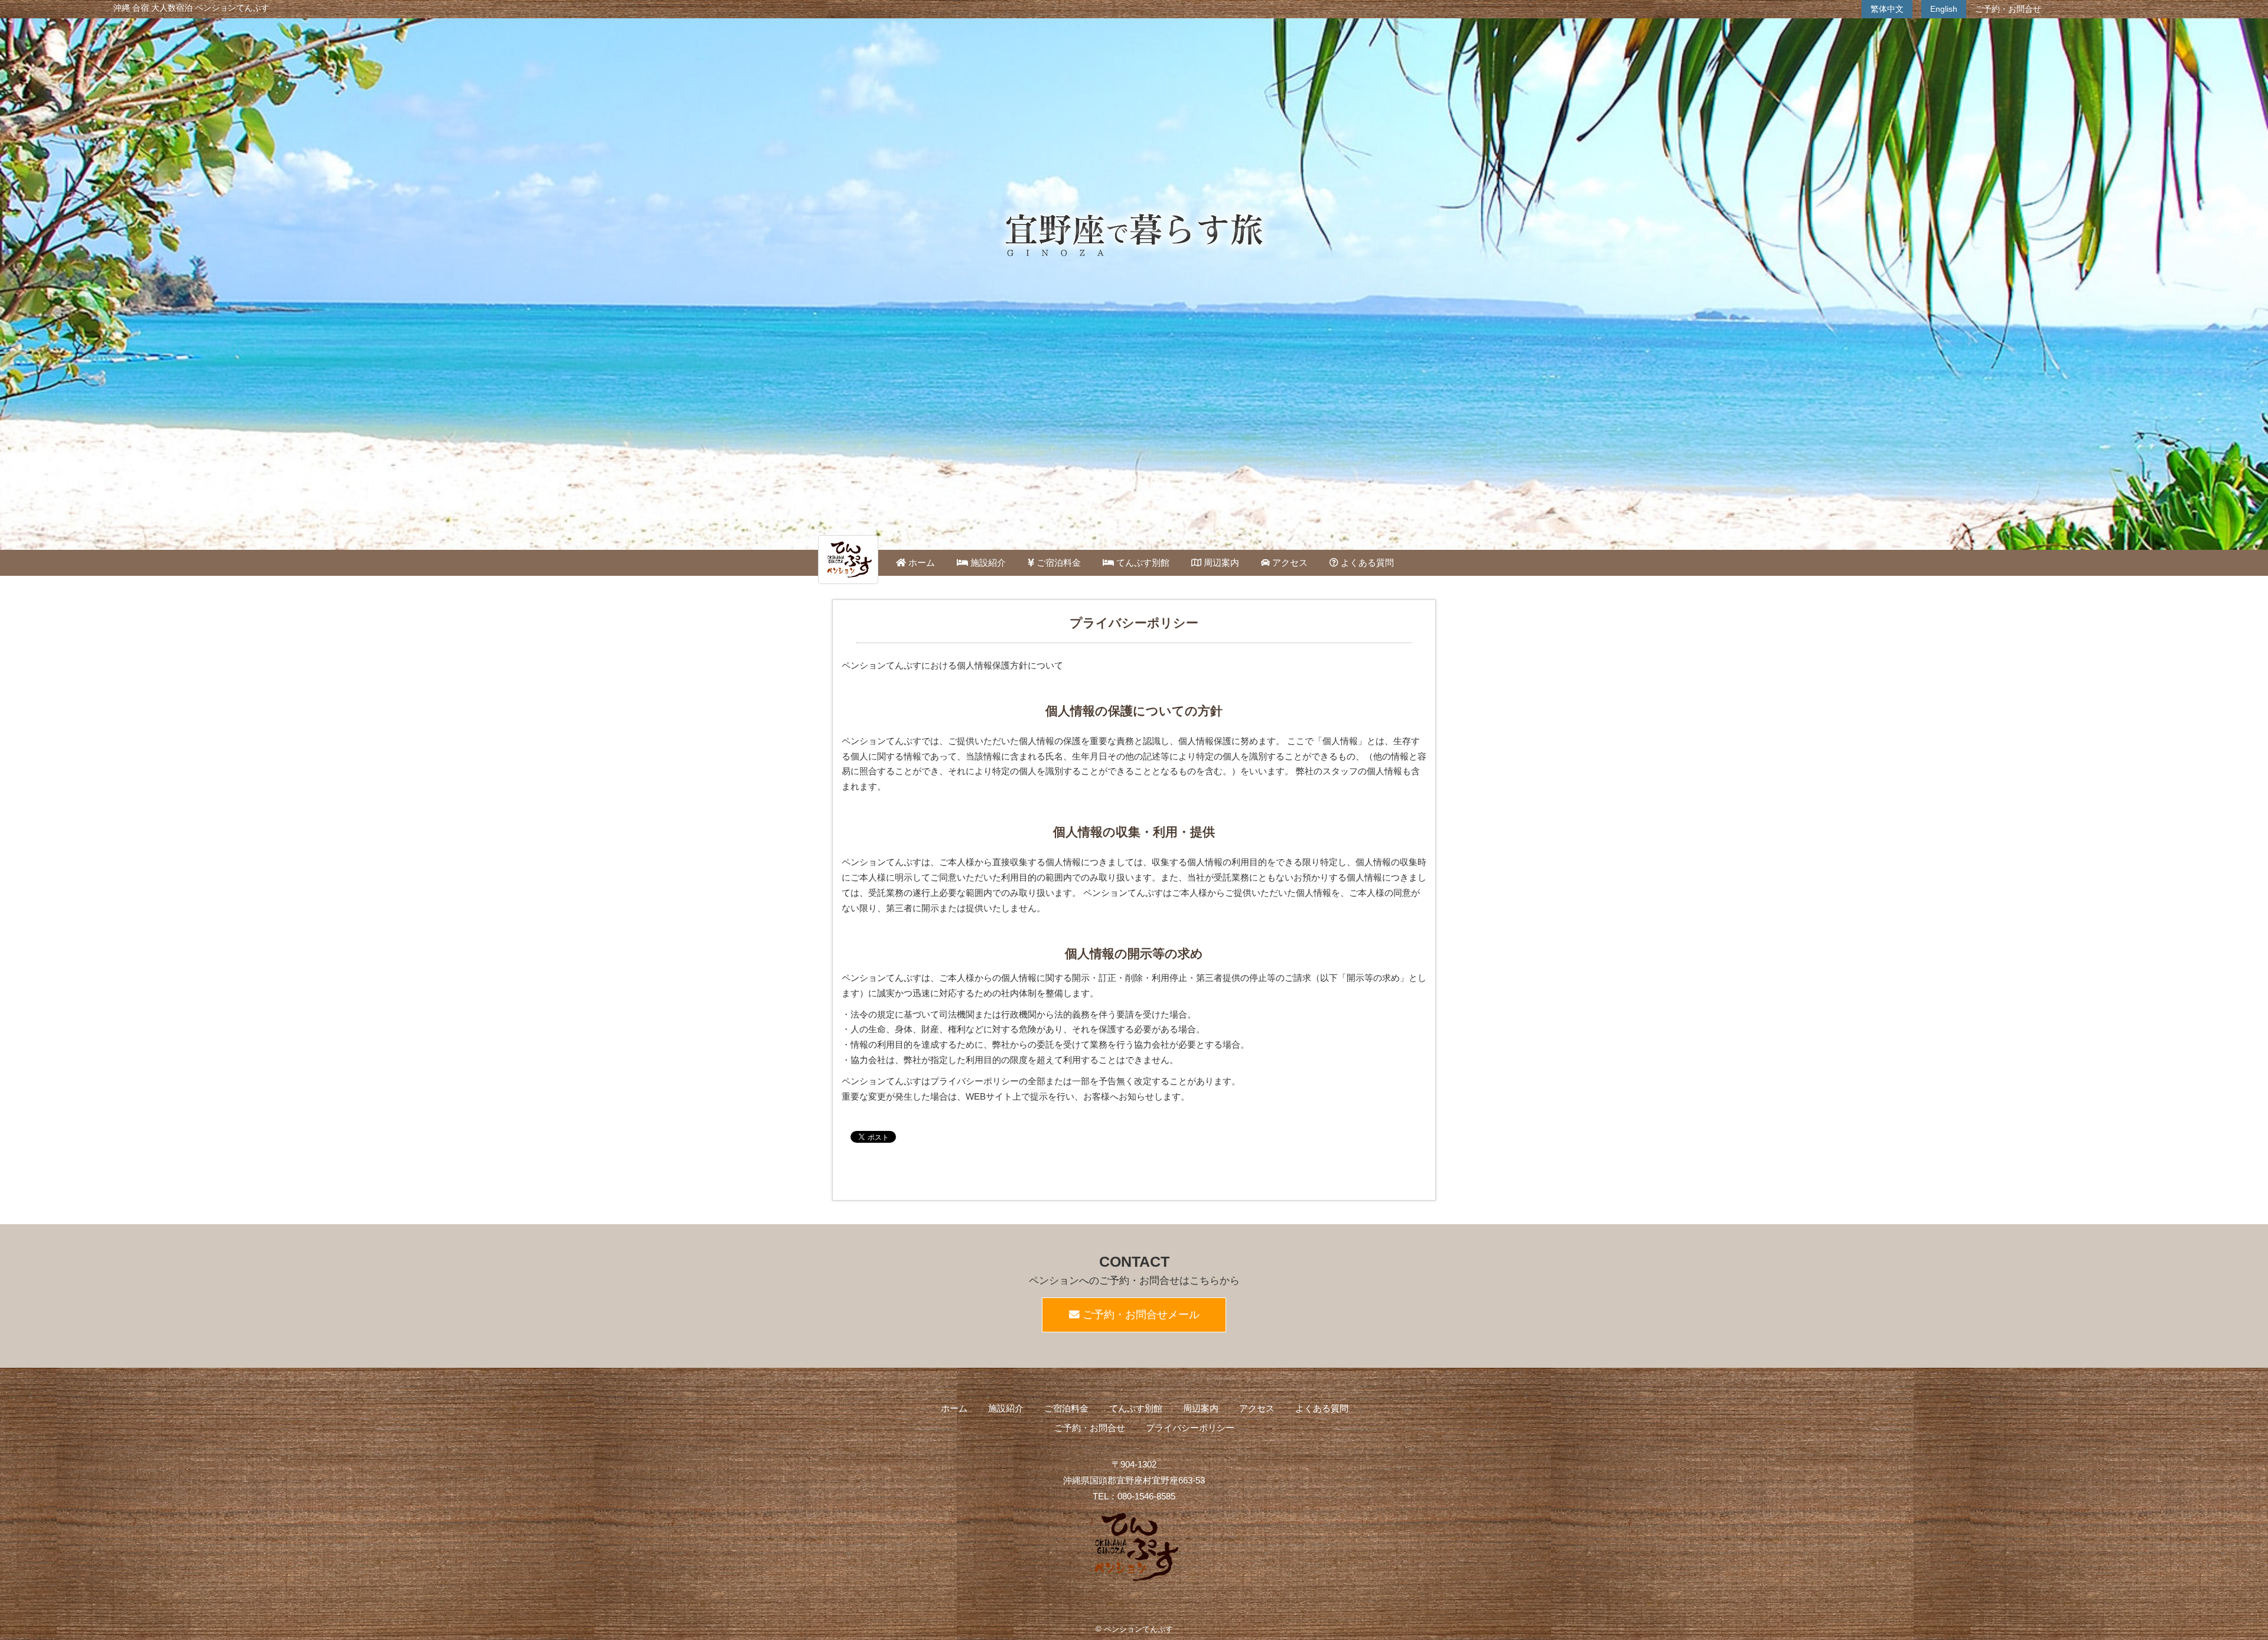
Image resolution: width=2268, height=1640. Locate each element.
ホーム (920, 563)
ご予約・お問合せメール (1140, 1315)
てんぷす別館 (1142, 563)
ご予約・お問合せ (2008, 9)
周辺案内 (1220, 563)
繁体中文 (1887, 9)
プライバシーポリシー (1190, 1428)
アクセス (1289, 563)
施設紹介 (987, 563)
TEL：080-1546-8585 (1134, 1496)
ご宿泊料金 (1058, 563)
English (1944, 9)
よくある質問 (1366, 563)
